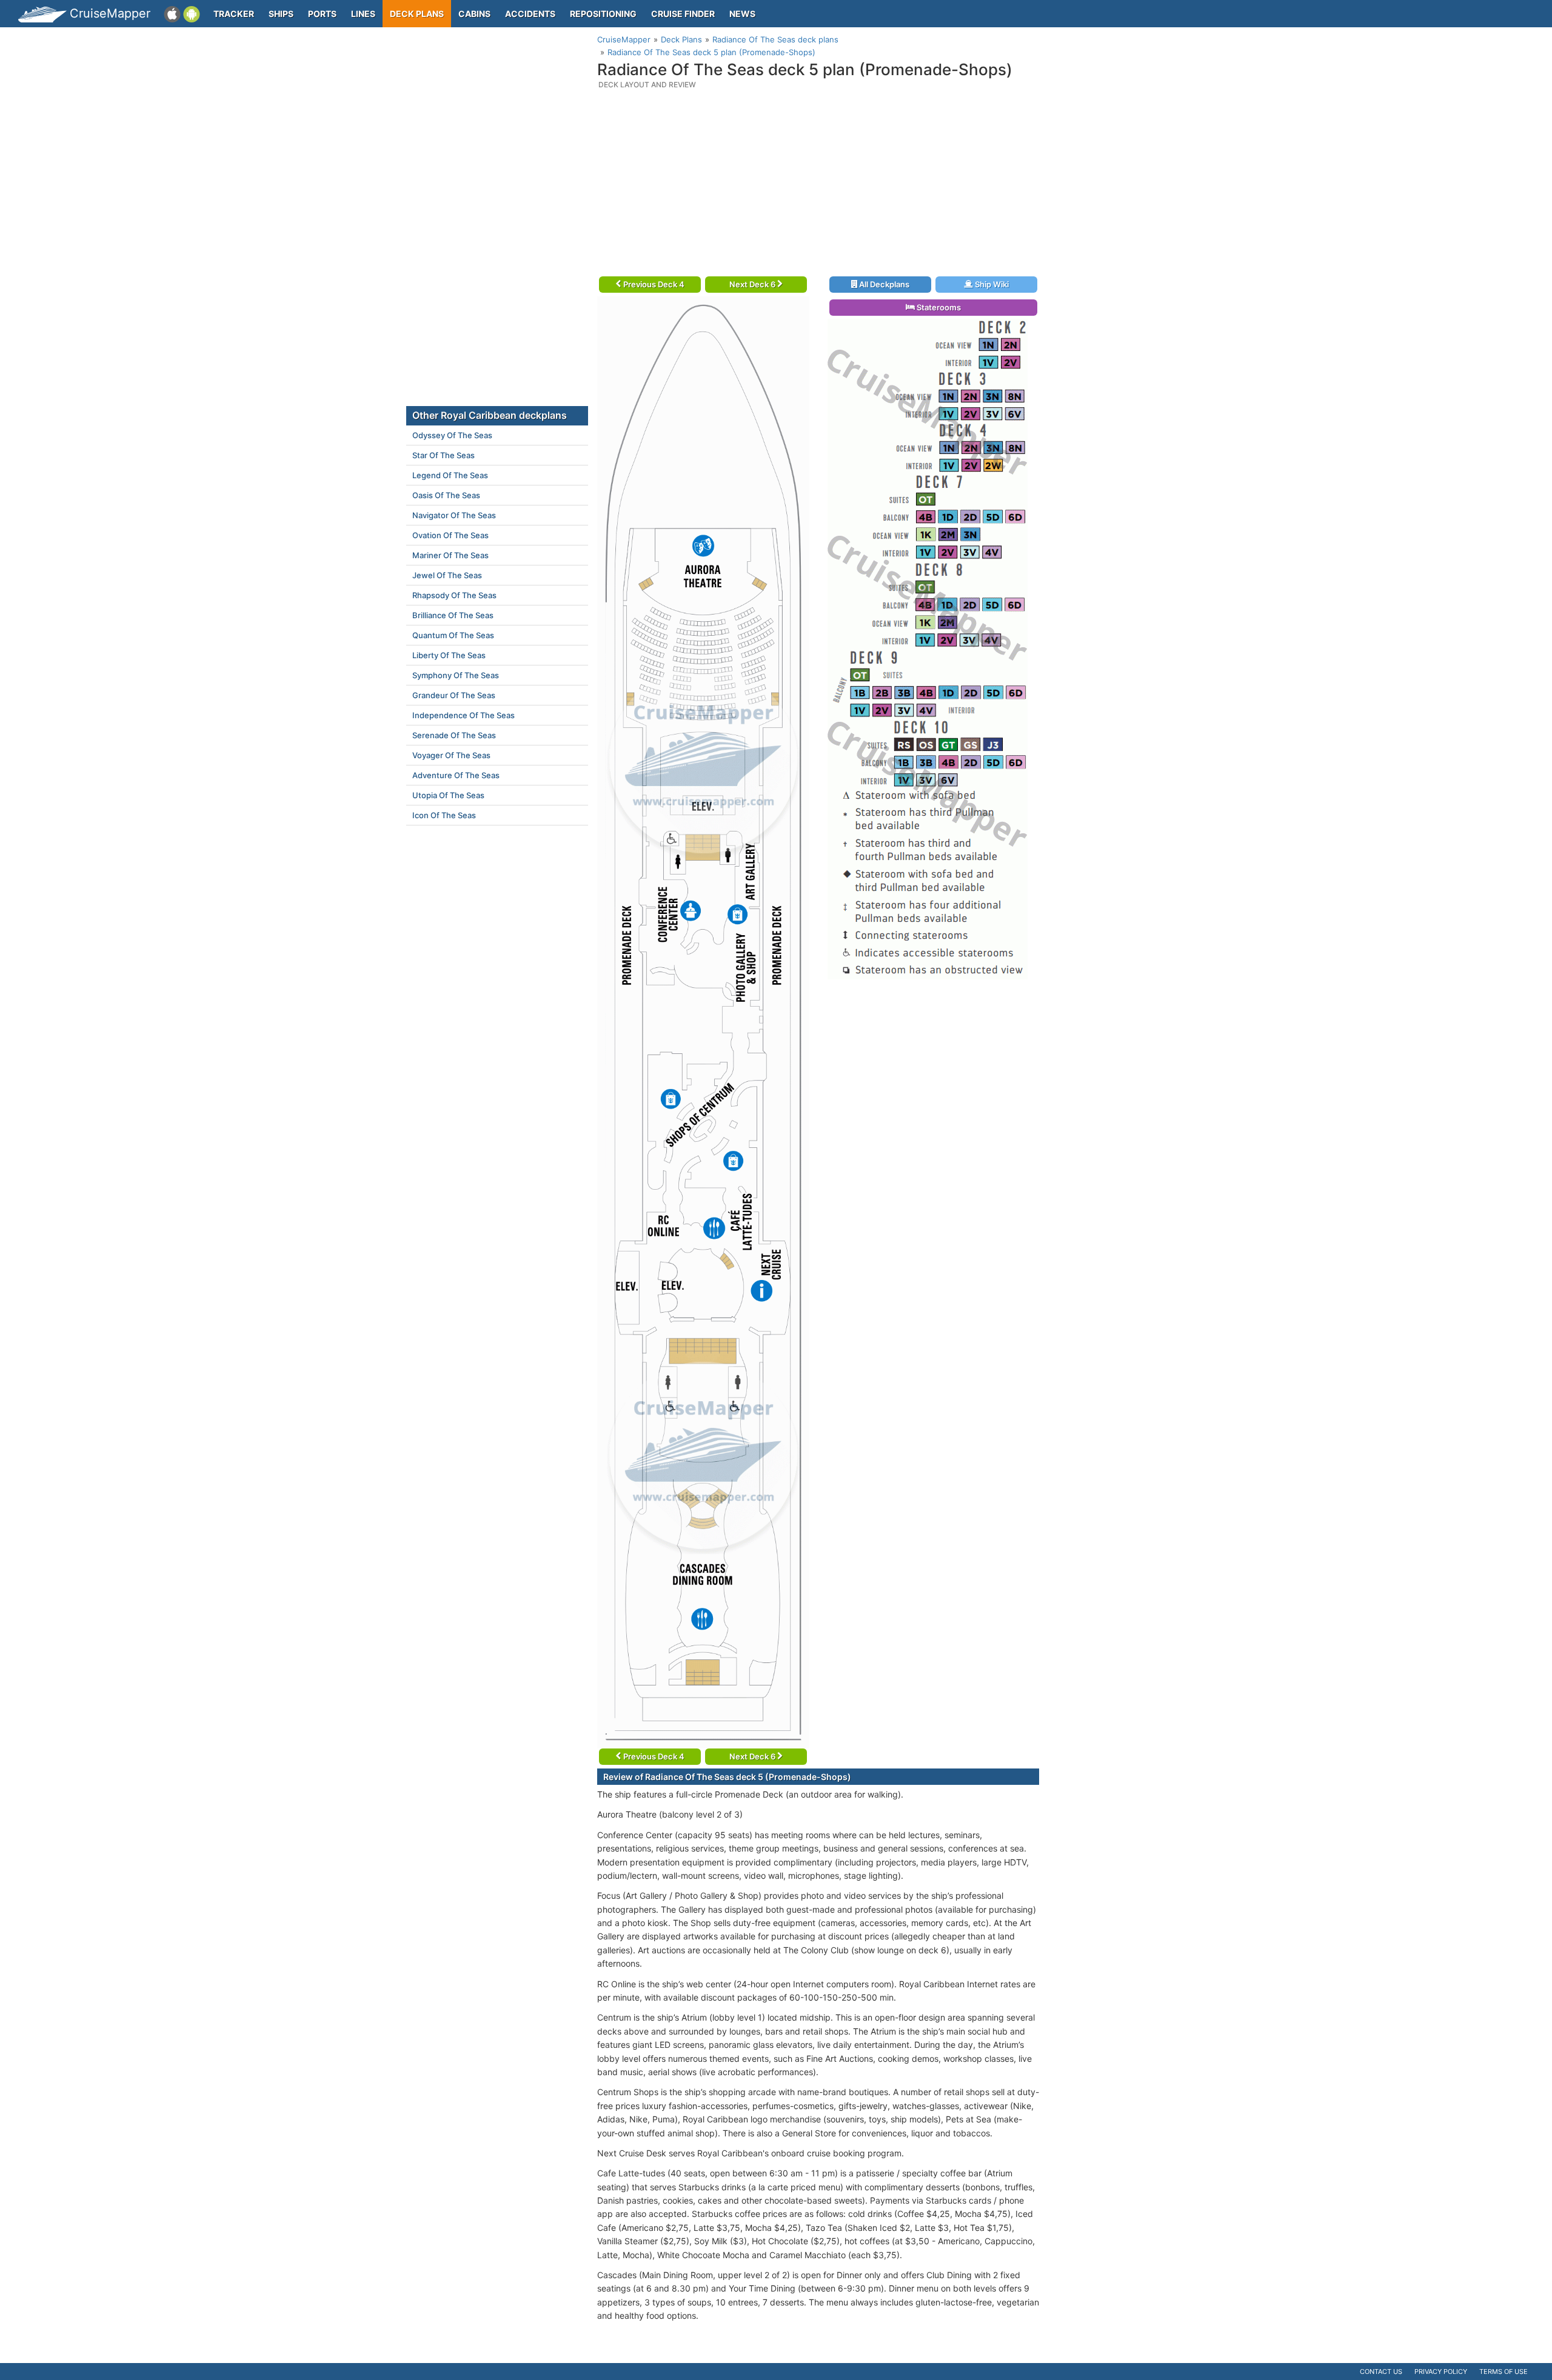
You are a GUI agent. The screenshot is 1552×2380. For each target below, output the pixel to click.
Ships (281, 14)
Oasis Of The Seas (446, 495)
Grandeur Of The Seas (454, 695)
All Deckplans (883, 284)
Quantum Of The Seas (453, 635)
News (742, 14)
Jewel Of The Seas (447, 575)
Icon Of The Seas (444, 815)
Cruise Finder (683, 14)
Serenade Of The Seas (454, 735)
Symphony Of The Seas (456, 675)
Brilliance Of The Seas (453, 615)
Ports (322, 14)
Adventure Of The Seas (456, 775)
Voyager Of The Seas (451, 755)
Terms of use (1503, 2372)
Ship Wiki (991, 284)
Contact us (1381, 2372)
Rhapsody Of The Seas (454, 595)
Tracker (234, 14)
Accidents (530, 14)
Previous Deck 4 (653, 284)
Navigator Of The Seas (454, 515)
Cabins (474, 14)
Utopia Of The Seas (448, 795)
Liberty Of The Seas (449, 655)
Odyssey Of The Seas (452, 435)
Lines (363, 14)
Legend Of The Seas (450, 475)
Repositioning (603, 14)
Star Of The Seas (443, 455)
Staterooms (938, 307)
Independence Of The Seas (463, 715)
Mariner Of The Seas (450, 555)
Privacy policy (1441, 2372)
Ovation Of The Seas (450, 535)
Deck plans (417, 14)
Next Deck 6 (753, 284)
